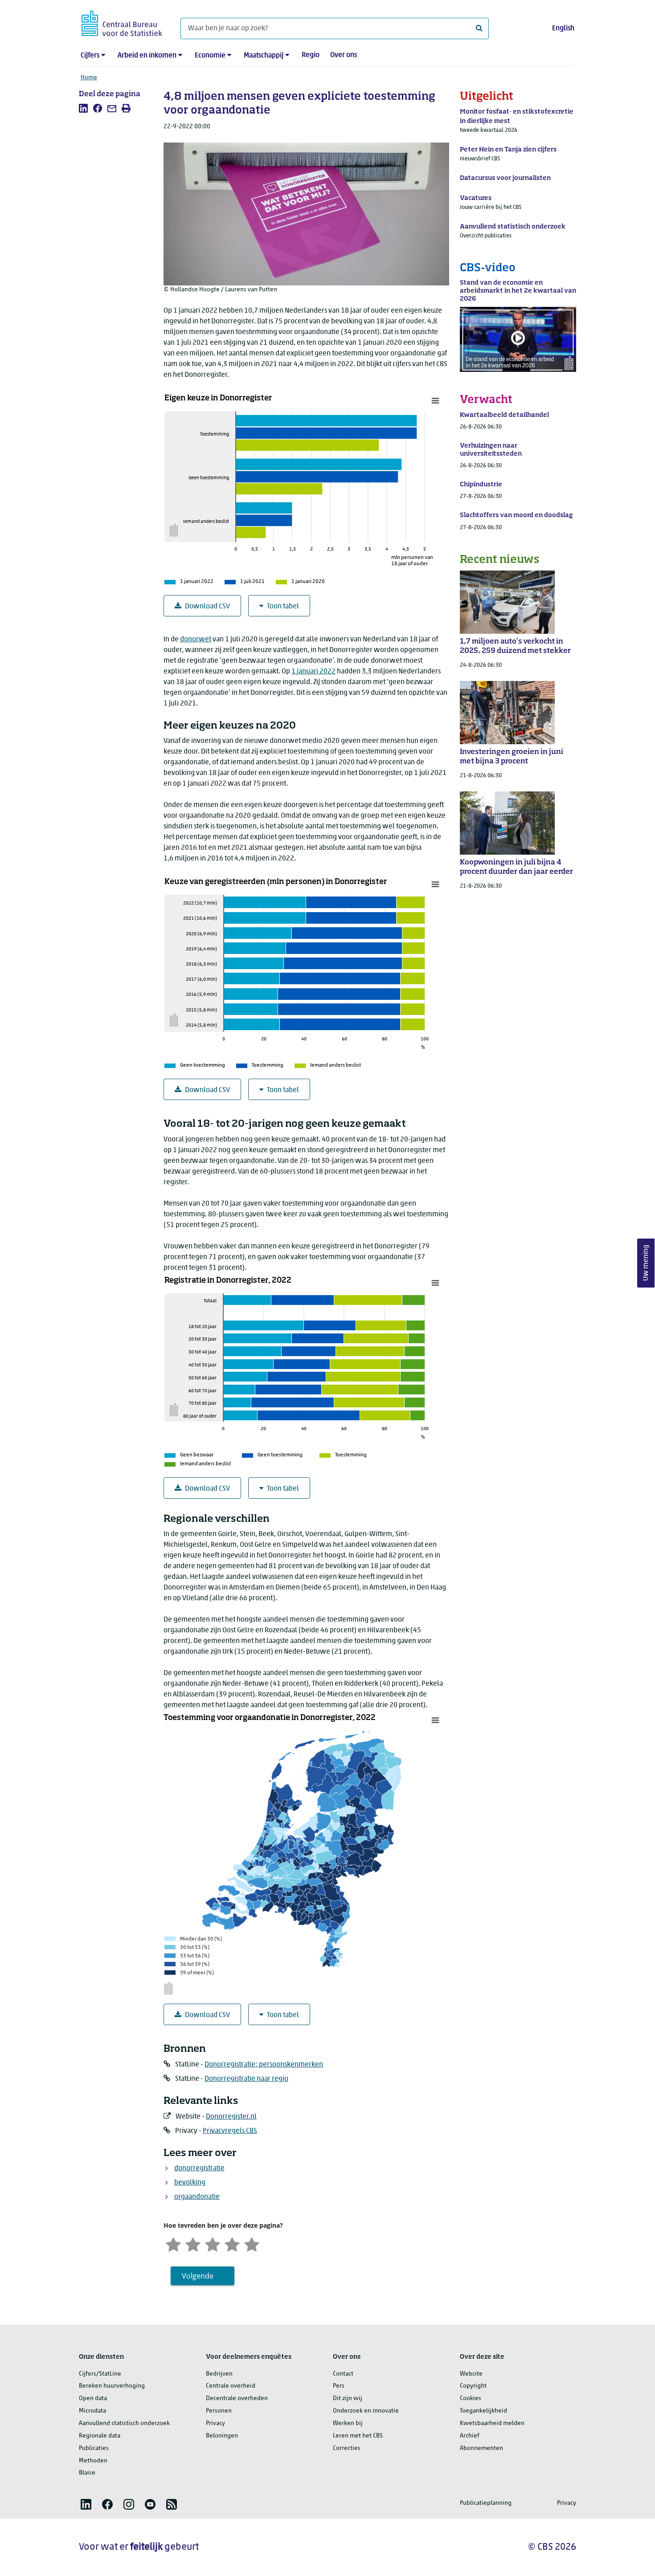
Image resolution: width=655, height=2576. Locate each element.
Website (471, 2374)
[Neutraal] (213, 2244)
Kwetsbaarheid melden (492, 2423)
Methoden (93, 2461)
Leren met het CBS (358, 2436)
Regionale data (100, 2436)
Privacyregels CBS (230, 2131)
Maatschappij (264, 56)
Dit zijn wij (348, 2399)
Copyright (473, 2386)
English (563, 29)
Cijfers (90, 56)
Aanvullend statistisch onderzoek (124, 2423)
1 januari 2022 (313, 672)
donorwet (196, 640)
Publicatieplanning (486, 2503)
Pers (339, 2386)
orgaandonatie (197, 2197)
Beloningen (222, 2436)
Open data (93, 2399)
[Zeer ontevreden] (173, 2244)
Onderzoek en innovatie (366, 2411)
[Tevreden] (232, 2244)
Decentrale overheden (237, 2399)
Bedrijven (219, 2374)
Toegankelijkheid (483, 2411)
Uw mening (646, 1263)
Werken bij (348, 2423)
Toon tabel (283, 607)
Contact (343, 2374)
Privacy (215, 2423)
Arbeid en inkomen (147, 56)
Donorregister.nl (231, 2117)
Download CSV (207, 607)
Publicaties (94, 2448)
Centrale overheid (231, 2386)
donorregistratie (199, 2168)
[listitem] (83, 108)
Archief (470, 2436)
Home (89, 78)
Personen (219, 2411)
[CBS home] (122, 22)
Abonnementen (481, 2448)
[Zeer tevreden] (252, 2244)
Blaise (87, 2473)
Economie (210, 56)
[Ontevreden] (193, 2244)
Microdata (92, 2411)
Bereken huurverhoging (112, 2386)
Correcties (347, 2448)
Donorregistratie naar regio (246, 2079)
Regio (311, 55)
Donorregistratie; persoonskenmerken (264, 2065)
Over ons (344, 55)
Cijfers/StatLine (100, 2374)
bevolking (190, 2183)
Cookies (471, 2399)
